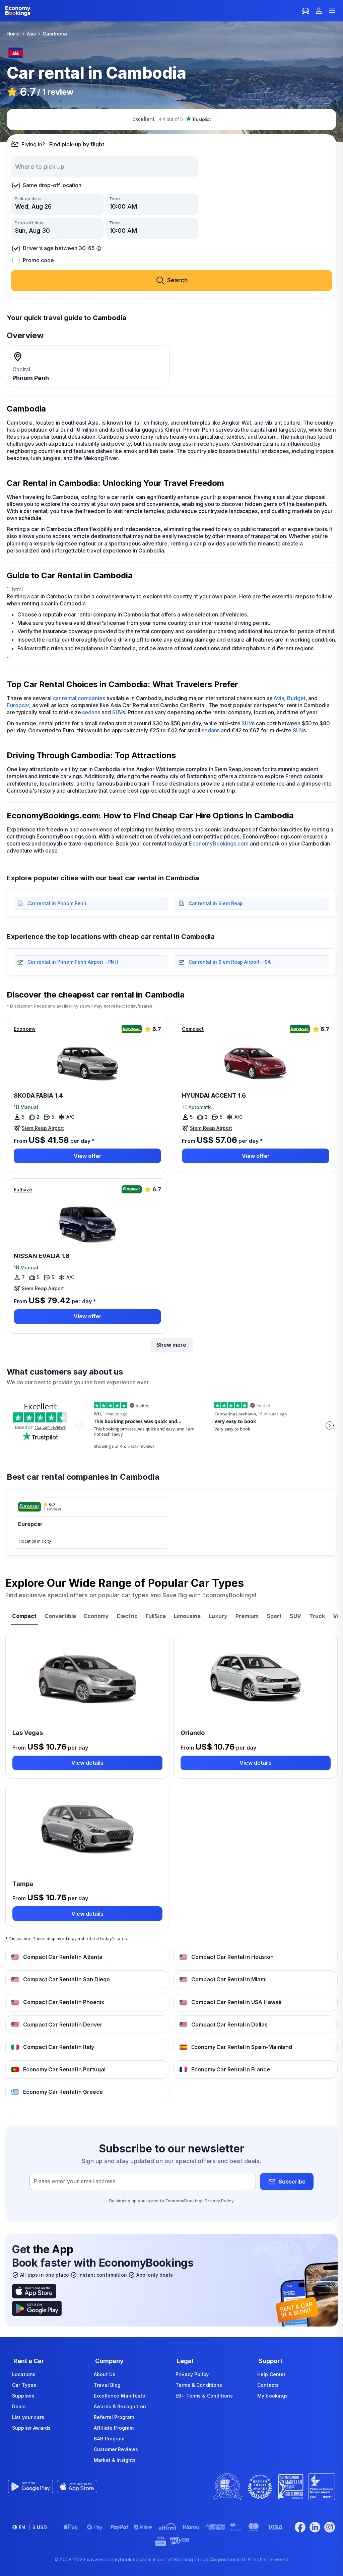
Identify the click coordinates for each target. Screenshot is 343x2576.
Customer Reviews (116, 2449)
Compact (193, 1029)
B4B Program (109, 2439)
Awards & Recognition (120, 2406)
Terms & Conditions (199, 2385)
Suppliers (23, 2396)
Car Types (24, 2385)
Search (178, 280)
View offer (88, 1156)
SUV (117, 712)
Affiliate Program (114, 2428)
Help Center (271, 2374)
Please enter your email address (74, 2182)
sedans (91, 712)
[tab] (24, 1617)
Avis (279, 698)
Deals (19, 2406)
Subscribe (292, 2182)
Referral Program (114, 2417)
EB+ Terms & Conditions (204, 2396)
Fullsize (23, 1190)
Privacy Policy (219, 2201)
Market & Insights (115, 2460)
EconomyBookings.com (219, 843)
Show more (171, 1345)
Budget (296, 698)
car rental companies (79, 698)
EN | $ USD (33, 2527)
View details (87, 1763)
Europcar (18, 705)
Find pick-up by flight (77, 144)
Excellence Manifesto (120, 2396)
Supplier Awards (31, 2428)
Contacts (268, 2385)
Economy (25, 1029)
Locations (24, 2374)
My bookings (273, 2396)
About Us (105, 2374)
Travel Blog (107, 2385)
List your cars (28, 2417)
